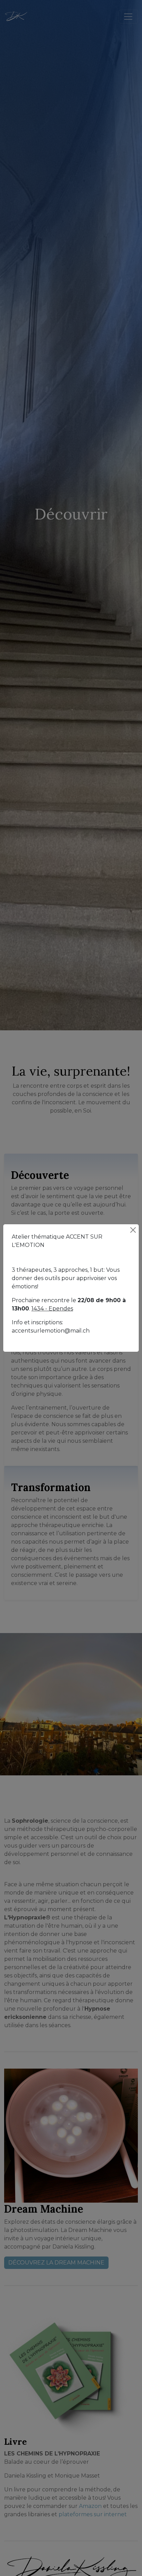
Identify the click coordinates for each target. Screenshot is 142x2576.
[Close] (133, 1230)
